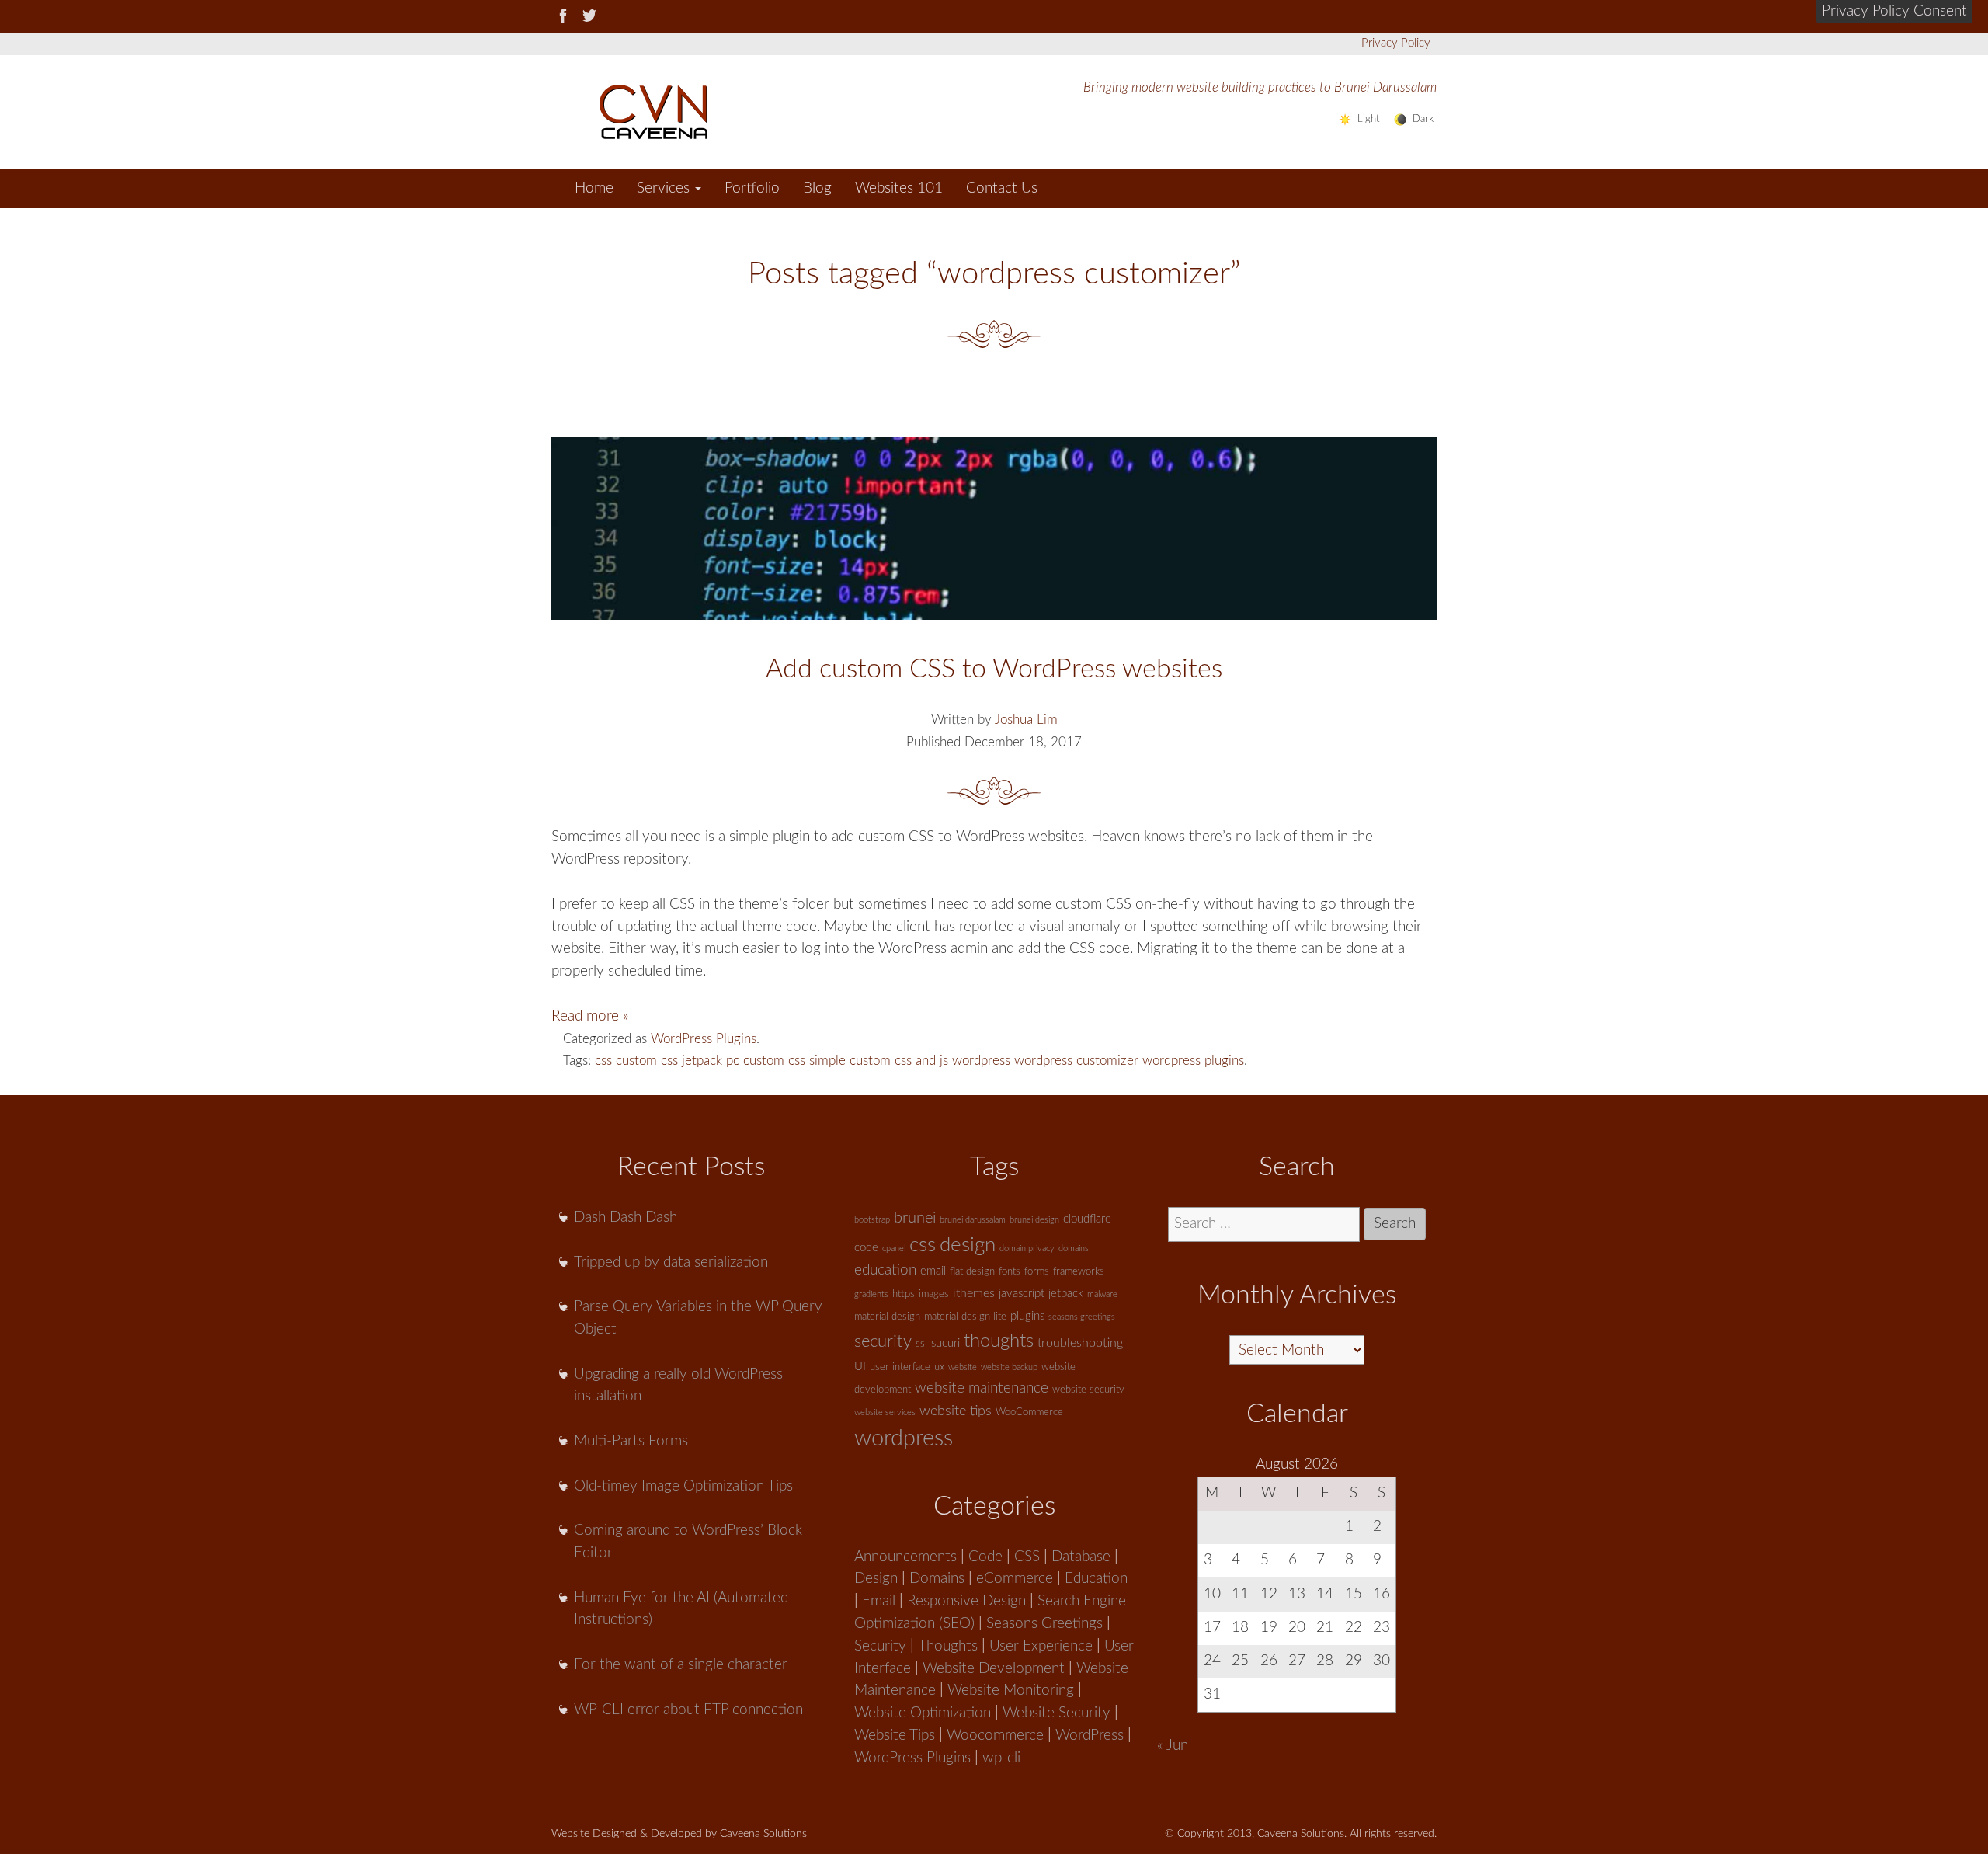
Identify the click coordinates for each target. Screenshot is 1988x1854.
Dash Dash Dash (626, 1217)
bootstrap (872, 1220)
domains (1074, 1249)
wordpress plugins (1193, 1061)
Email (879, 1601)
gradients (871, 1294)
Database (1081, 1557)
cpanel (894, 1249)
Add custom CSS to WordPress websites (994, 670)
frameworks (1079, 1272)
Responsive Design (966, 1601)
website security (1088, 1390)
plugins (1027, 1316)
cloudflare (1087, 1219)
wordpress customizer (1076, 1061)
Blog (817, 188)
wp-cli (1001, 1758)
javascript (1022, 1294)
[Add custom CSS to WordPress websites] (994, 529)
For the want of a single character (681, 1665)
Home (594, 188)
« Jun (1173, 1746)
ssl (921, 1344)
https (904, 1294)
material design (887, 1317)
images (934, 1294)
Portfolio (752, 188)
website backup (1009, 1367)
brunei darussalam (973, 1220)
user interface (900, 1367)
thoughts (999, 1341)
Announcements (905, 1557)
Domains (937, 1579)
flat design (972, 1272)
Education (1096, 1579)
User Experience (1041, 1646)
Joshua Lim (1026, 720)
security (883, 1341)
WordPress (1090, 1736)
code (866, 1248)
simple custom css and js (879, 1061)
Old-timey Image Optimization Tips (683, 1486)
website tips (956, 1411)
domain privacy (1027, 1249)
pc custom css (766, 1061)
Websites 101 (899, 188)
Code (985, 1557)
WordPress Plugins (704, 1039)
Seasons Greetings (1044, 1624)
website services (885, 1412)
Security (880, 1646)
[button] (1894, 12)
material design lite (965, 1317)
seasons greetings (1082, 1317)
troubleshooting (1080, 1343)
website (963, 1367)
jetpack (702, 1061)
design (968, 1245)
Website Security (1057, 1713)
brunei (915, 1218)
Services (665, 188)
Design (876, 1579)
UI (860, 1367)
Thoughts (948, 1646)
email (933, 1271)
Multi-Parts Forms (631, 1441)
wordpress (981, 1061)
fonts (1010, 1272)
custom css (647, 1061)
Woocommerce (995, 1736)
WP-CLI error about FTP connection (688, 1710)
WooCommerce (1029, 1412)
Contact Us (1002, 188)
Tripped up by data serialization (671, 1263)
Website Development (994, 1669)
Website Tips (895, 1736)
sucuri (945, 1343)
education (885, 1270)
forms (1037, 1272)
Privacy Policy (1396, 43)
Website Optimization (923, 1713)
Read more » (590, 1016)
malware (1102, 1294)
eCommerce (1015, 1579)
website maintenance (982, 1388)
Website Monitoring (1011, 1691)
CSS (1027, 1557)
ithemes (974, 1293)
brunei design (1034, 1220)
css (603, 1061)
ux (939, 1367)
